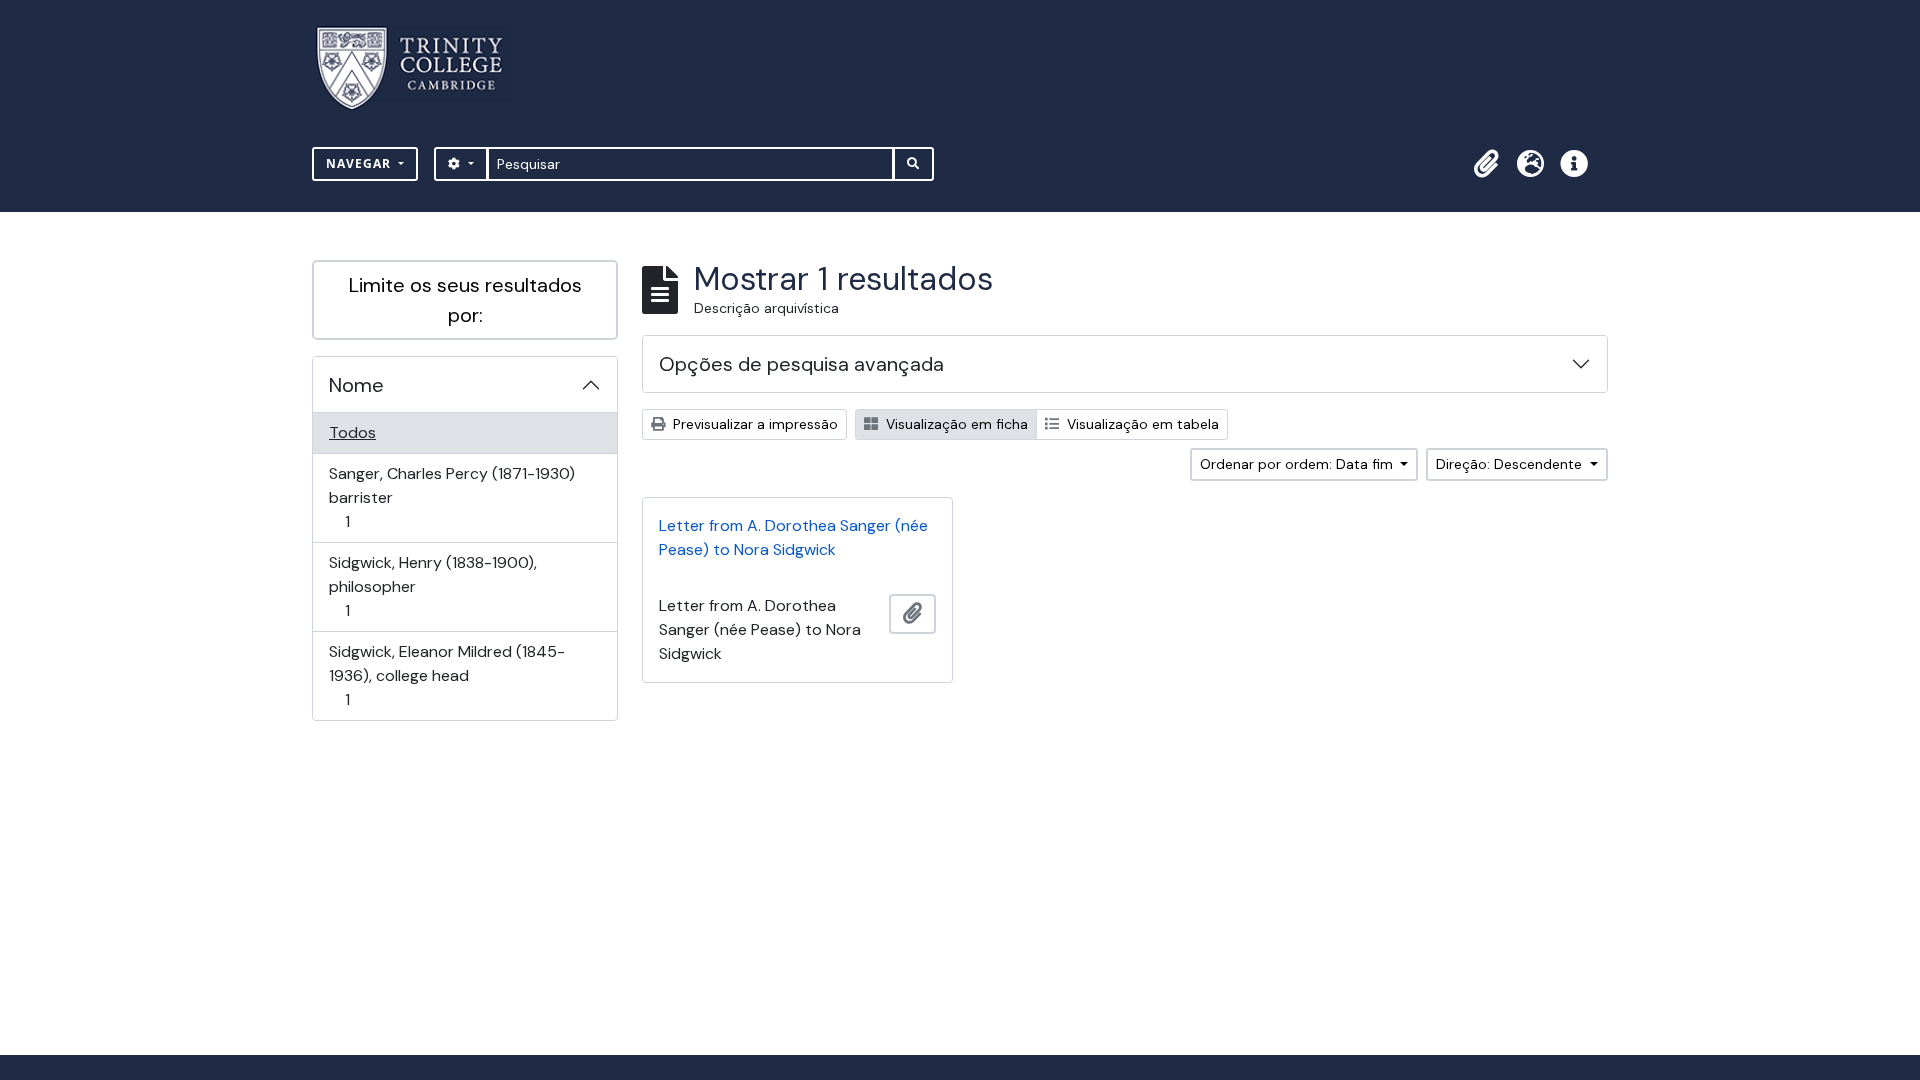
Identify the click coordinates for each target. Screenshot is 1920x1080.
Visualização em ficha (955, 424)
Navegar (360, 163)
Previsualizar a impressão (753, 424)
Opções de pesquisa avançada (801, 364)
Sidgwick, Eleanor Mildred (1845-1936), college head (446, 675)
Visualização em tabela (1141, 424)
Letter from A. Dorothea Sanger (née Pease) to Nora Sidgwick (793, 537)
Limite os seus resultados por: (465, 300)
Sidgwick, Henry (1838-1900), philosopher (432, 586)
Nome (356, 385)
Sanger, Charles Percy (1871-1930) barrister (451, 497)
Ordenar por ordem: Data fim (1298, 464)
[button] (1486, 164)
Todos (352, 432)
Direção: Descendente (1511, 464)
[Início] (421, 68)
